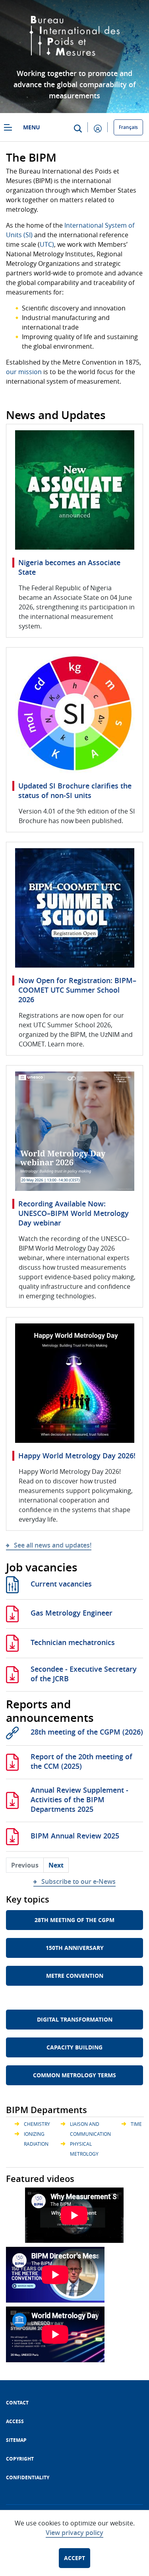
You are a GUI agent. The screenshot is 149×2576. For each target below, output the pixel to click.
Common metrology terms (74, 2075)
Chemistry (37, 2124)
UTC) (47, 244)
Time (136, 2124)
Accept (74, 2558)
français (128, 127)
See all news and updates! (53, 1545)
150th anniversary (75, 1948)
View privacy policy (74, 2533)
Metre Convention (75, 1976)
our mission (24, 372)
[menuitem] (17, 2403)
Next (56, 1865)
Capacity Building (74, 2047)
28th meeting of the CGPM (74, 1920)
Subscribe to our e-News (78, 1881)
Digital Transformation (75, 2019)
